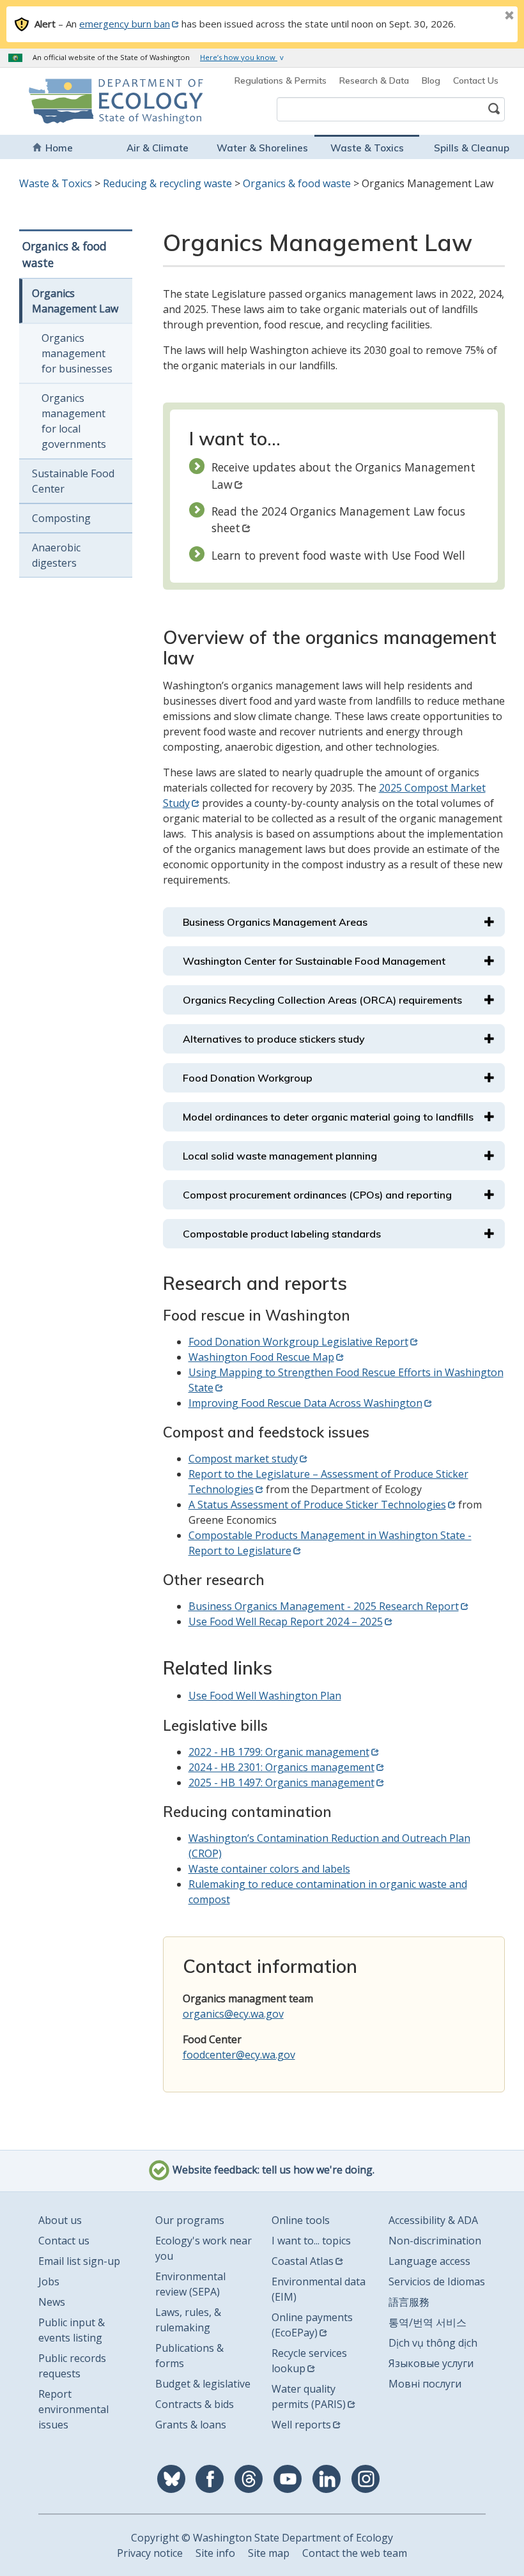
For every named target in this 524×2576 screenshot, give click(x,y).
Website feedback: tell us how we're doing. (272, 2170)
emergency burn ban (125, 24)
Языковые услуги (431, 2363)
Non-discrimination (435, 2241)
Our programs (190, 2220)
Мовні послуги (425, 2384)
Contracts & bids (195, 2404)
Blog (431, 80)
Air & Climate (158, 148)
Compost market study (243, 1459)
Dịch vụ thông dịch (433, 2343)
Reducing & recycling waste (167, 183)
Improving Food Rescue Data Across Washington (305, 1403)
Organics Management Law (75, 301)
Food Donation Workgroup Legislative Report (298, 1342)
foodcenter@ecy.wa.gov (239, 2055)
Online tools (301, 2220)
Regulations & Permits (281, 80)
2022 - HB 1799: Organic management (279, 1752)
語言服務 (409, 2302)
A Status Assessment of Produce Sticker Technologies (317, 1505)
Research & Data (374, 80)
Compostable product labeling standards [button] (282, 1234)
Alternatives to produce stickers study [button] (274, 1039)
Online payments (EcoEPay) (312, 2325)
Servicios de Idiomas (437, 2281)
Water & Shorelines (262, 148)
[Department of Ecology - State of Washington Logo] (71, 101)
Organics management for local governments (74, 421)
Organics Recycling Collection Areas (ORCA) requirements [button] (322, 1000)
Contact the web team (355, 2553)
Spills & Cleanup (472, 148)
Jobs (49, 2281)
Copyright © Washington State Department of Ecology (262, 2538)
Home (59, 148)
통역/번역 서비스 (428, 2322)
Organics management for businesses (77, 353)
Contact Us (476, 80)
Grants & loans (191, 2425)
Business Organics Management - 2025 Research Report (324, 1606)
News (52, 2302)
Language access (429, 2261)
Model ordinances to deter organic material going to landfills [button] (328, 1117)
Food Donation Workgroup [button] (248, 1078)
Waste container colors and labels (269, 1869)
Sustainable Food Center (73, 481)
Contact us (64, 2241)
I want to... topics (311, 2241)
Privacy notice (150, 2553)
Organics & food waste (297, 183)
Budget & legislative (203, 2384)
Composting (61, 518)
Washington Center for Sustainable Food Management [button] (314, 961)
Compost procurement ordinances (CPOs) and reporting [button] (317, 1195)
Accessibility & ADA (433, 2220)
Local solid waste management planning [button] (280, 1156)
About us (60, 2220)
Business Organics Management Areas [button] (275, 922)
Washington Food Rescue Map (261, 1357)
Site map (269, 2553)
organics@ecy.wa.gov (233, 2014)
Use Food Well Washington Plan (265, 1696)
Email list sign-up (79, 2261)
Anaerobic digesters (56, 555)
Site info (215, 2553)
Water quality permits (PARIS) (309, 2396)
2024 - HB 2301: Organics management (281, 1767)
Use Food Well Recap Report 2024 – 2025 (286, 1621)
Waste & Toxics (367, 148)
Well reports (301, 2425)
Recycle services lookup (309, 2361)
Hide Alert (481, 17)
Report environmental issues (73, 2409)
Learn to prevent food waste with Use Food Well (338, 555)
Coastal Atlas (303, 2261)
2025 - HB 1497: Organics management (281, 1782)
